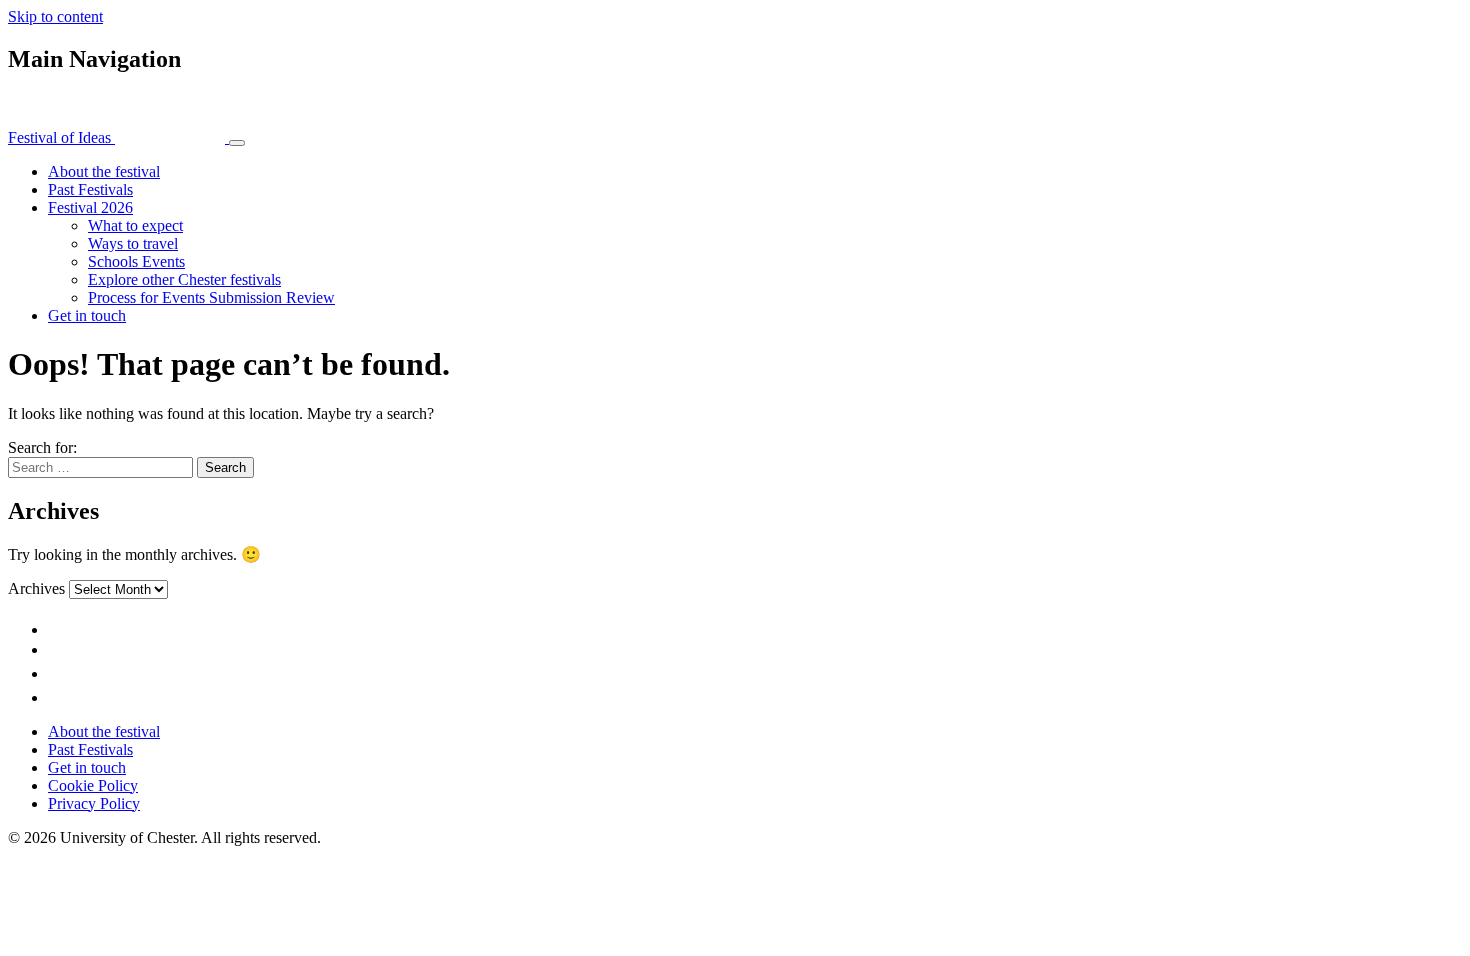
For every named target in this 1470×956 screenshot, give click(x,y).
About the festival (104, 171)
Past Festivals (90, 189)
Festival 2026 (90, 207)
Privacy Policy (94, 803)
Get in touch (87, 315)
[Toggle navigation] (237, 143)
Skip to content (55, 16)
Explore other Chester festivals (184, 279)
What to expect (135, 225)
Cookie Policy (93, 785)
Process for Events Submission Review (211, 297)
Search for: (42, 447)
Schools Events (136, 261)
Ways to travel (133, 243)
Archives (36, 588)
